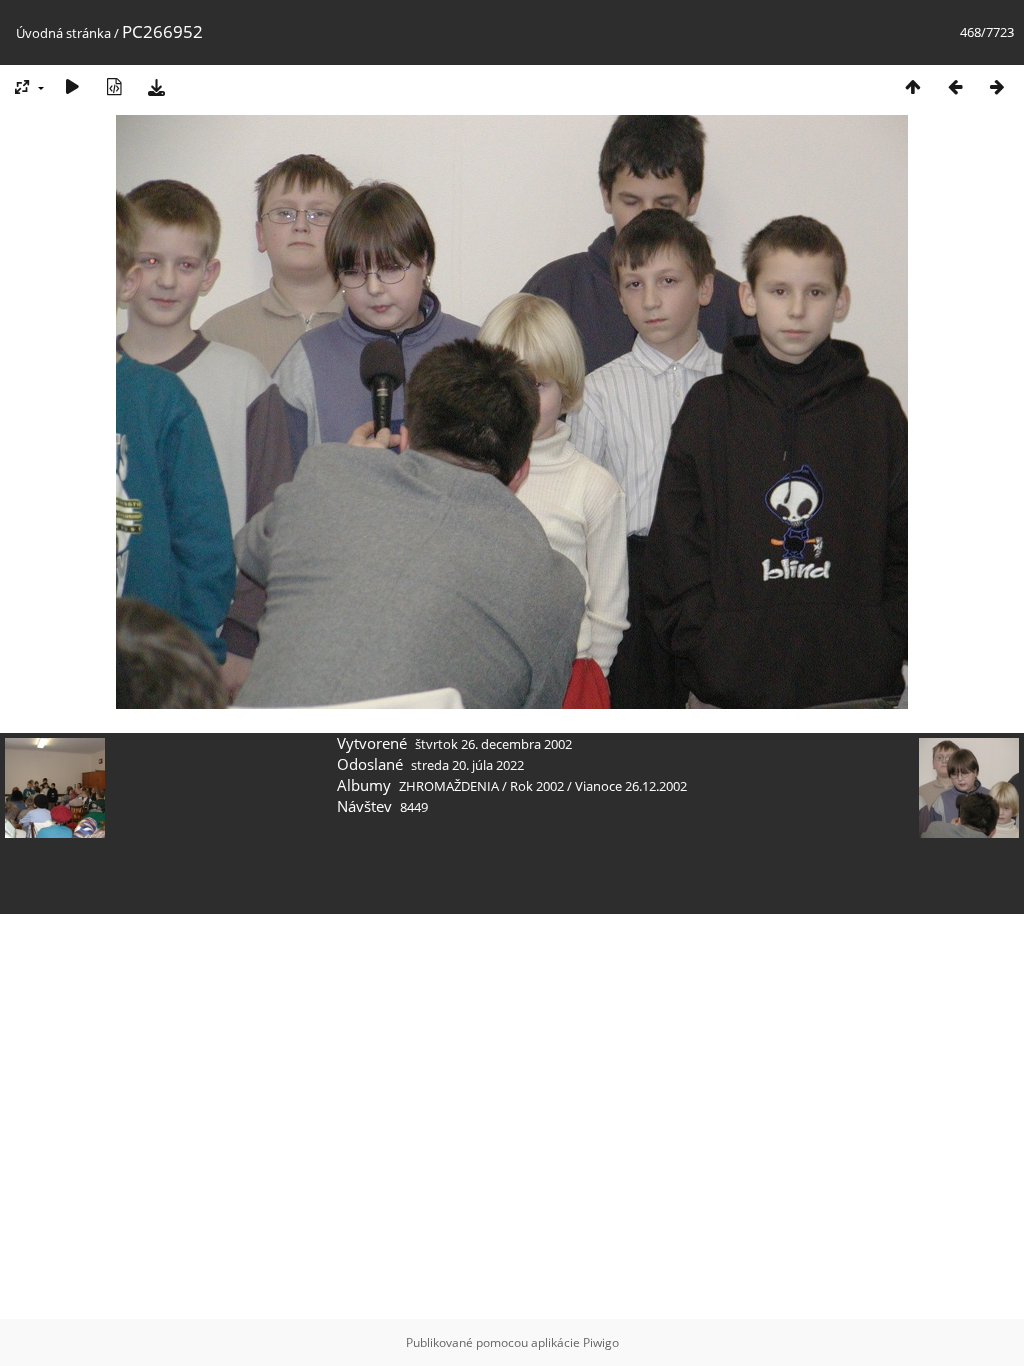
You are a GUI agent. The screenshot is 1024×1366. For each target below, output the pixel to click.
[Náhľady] (913, 86)
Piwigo (601, 1342)
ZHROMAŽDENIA (449, 786)
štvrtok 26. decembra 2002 (493, 744)
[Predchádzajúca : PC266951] (955, 86)
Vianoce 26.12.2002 (631, 786)
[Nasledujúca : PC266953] (997, 86)
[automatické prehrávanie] (72, 86)
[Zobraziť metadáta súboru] (114, 86)
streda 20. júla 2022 (467, 765)
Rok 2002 (537, 786)
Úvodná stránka (63, 33)
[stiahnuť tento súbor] (156, 86)
